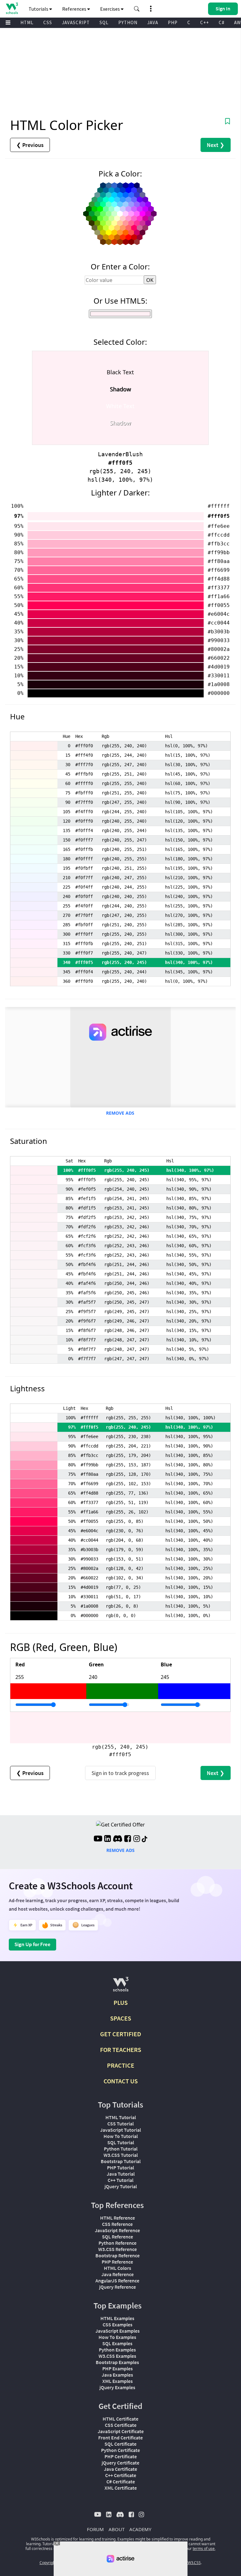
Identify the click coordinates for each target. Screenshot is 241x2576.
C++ (205, 22)
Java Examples (117, 2375)
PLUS (121, 2002)
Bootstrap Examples (117, 2362)
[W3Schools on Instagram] (137, 1839)
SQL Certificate (120, 2444)
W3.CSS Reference (118, 2249)
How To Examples (117, 2337)
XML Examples (118, 2381)
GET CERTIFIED (121, 2034)
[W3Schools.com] (121, 1987)
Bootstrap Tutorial (121, 2161)
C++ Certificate (121, 2475)
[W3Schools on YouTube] (98, 1839)
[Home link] (12, 8)
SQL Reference (118, 2237)
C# (222, 22)
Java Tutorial (121, 2174)
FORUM (95, 2529)
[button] (137, 9)
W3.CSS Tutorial (121, 2155)
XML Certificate (121, 2488)
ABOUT (117, 2529)
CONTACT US (121, 2081)
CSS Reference (117, 2224)
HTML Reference (118, 2218)
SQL (104, 22)
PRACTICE (121, 2065)
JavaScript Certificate (121, 2431)
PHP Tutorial (120, 2167)
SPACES (121, 2018)
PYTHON (128, 22)
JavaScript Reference (117, 2230)
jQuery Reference (118, 2287)
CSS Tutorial (120, 2124)
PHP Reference (117, 2262)
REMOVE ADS (120, 1113)
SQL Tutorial (121, 2142)
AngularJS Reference (117, 2281)
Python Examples (117, 2350)
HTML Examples (117, 2318)
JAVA (153, 22)
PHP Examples (118, 2368)
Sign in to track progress (120, 1773)
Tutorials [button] (39, 9)
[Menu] (8, 23)
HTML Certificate (120, 2419)
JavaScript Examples (118, 2331)
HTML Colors (118, 2268)
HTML (27, 22)
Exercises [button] (110, 9)
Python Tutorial (121, 2149)
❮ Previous (30, 145)
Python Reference (118, 2243)
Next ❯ (216, 145)
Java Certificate (120, 2469)
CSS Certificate (121, 2425)
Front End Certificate (120, 2438)
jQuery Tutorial (121, 2186)
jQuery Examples (117, 2387)
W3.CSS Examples (117, 2356)
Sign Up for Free (32, 1944)
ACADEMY (140, 2529)
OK (150, 280)
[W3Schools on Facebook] (128, 1839)
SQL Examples (117, 2343)
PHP (173, 22)
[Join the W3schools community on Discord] (118, 1839)
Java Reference (118, 2274)
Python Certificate (120, 2450)
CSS (48, 22)
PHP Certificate (121, 2456)
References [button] (75, 9)
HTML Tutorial (121, 2117)
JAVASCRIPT (76, 22)
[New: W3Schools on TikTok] (145, 1839)
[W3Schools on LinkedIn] (107, 1839)
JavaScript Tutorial (120, 2130)
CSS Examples (118, 2324)
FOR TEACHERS (121, 2050)
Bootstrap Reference (118, 2255)
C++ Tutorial (120, 2180)
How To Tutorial (121, 2136)
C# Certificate (121, 2481)
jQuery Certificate (120, 2463)
